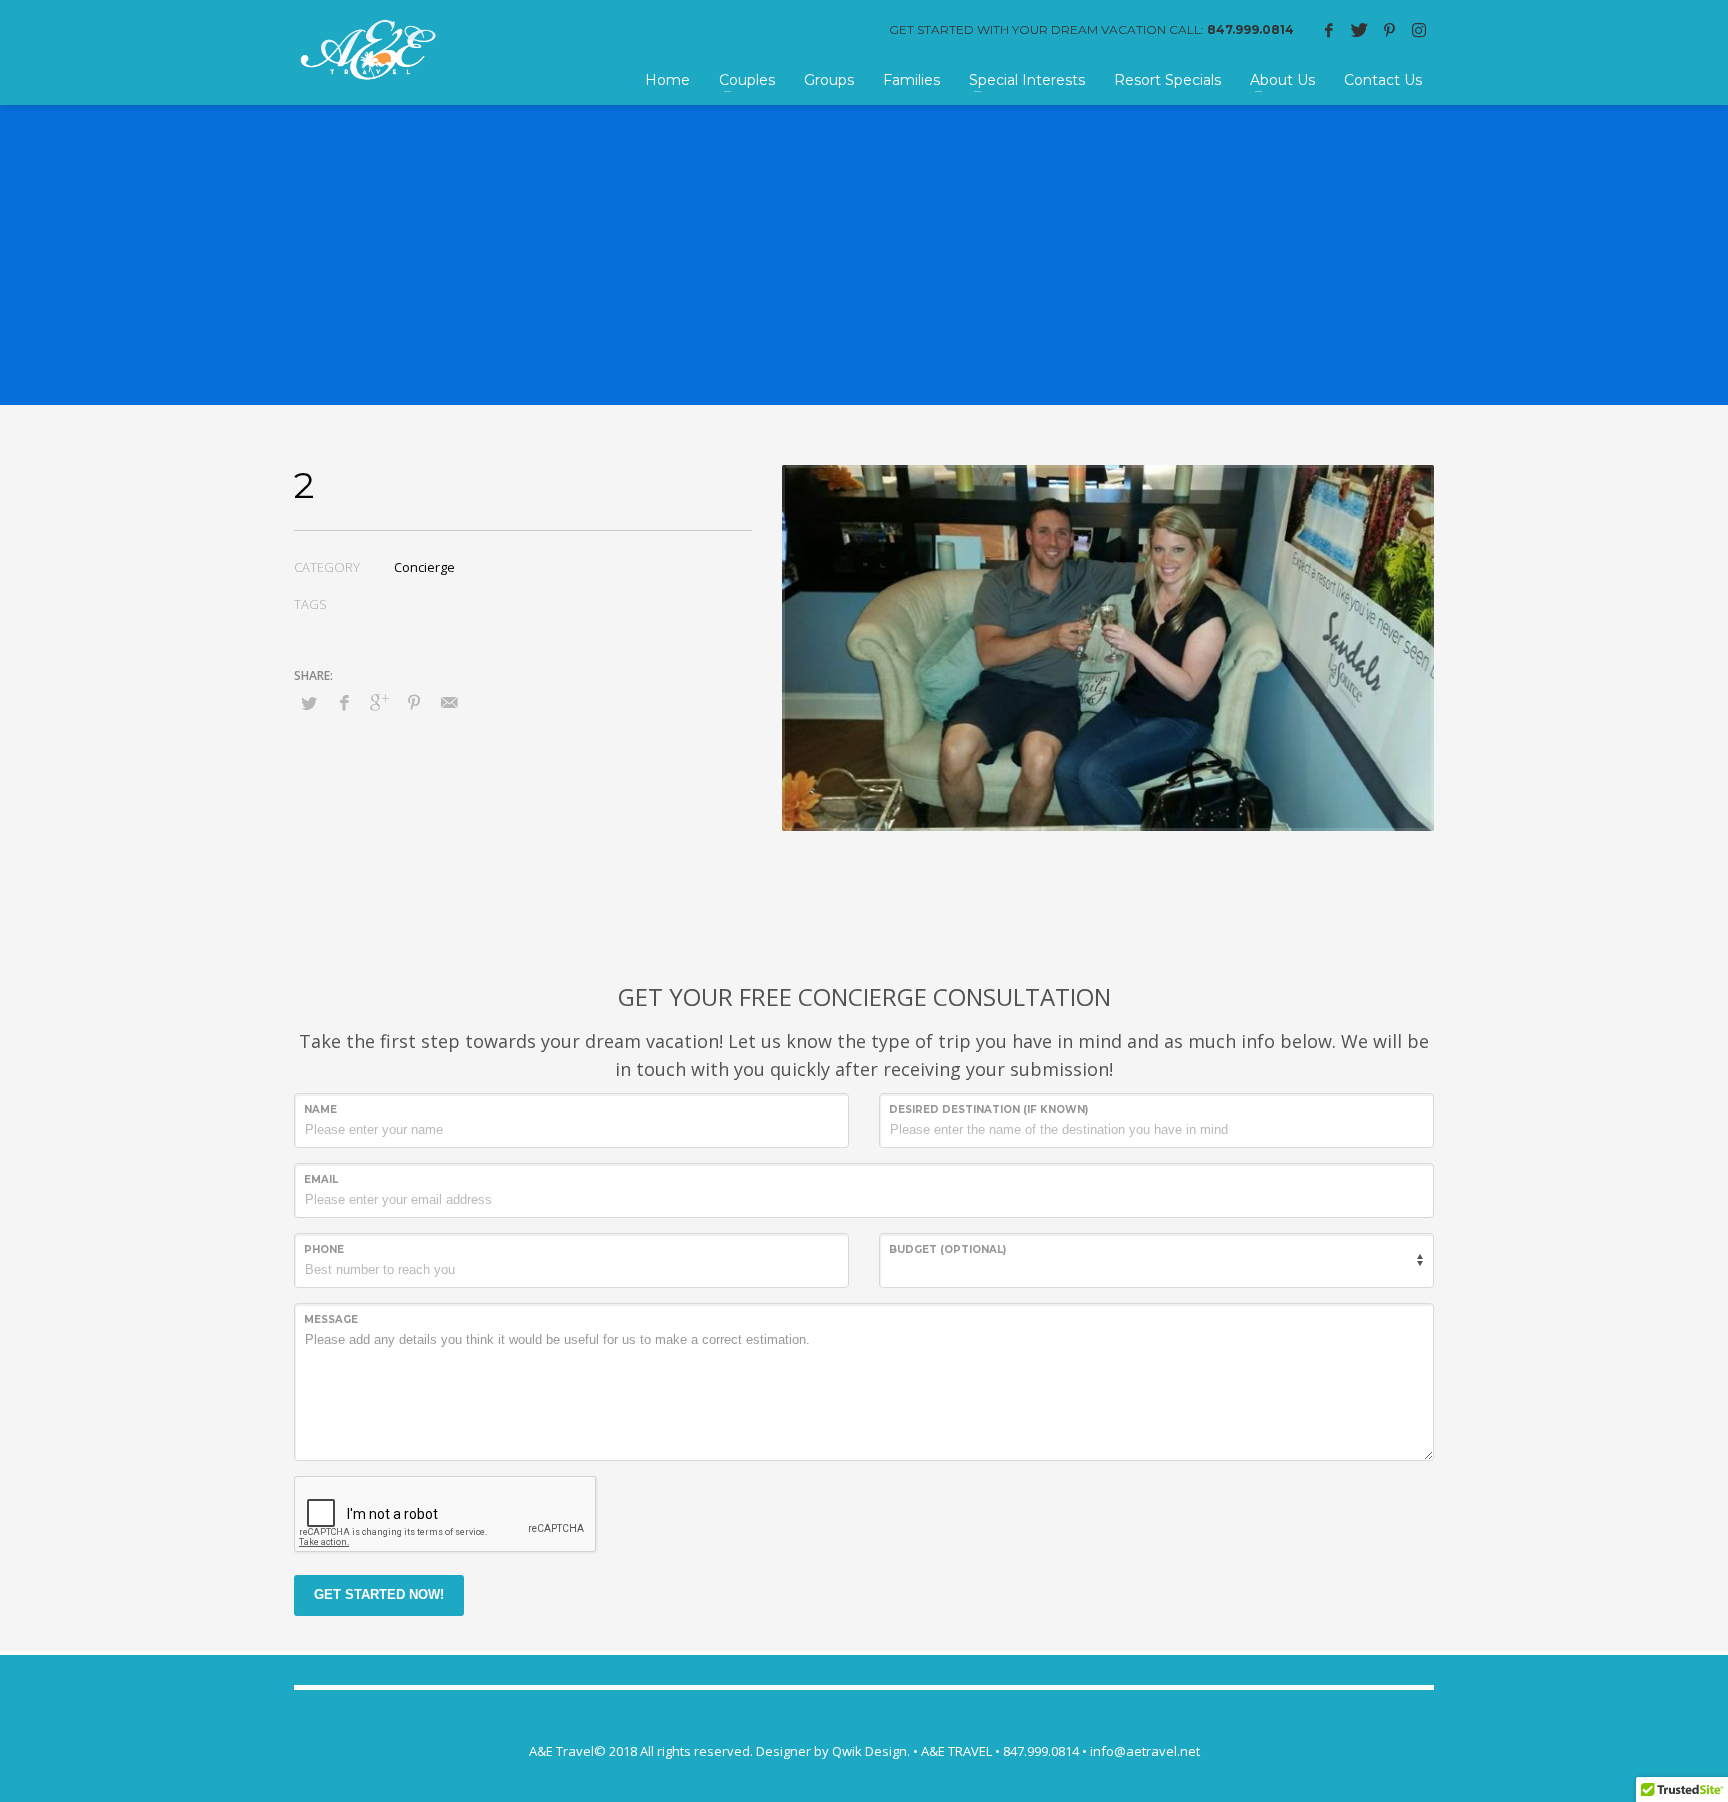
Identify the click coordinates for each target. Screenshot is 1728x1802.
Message (331, 1319)
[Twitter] (1359, 30)
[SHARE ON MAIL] (449, 702)
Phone (324, 1249)
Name (320, 1109)
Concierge (424, 567)
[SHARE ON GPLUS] (379, 702)
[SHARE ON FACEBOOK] (344, 702)
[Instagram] (1419, 30)
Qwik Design (869, 1751)
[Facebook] (1329, 30)
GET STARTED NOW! (379, 1594)
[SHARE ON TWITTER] (309, 703)
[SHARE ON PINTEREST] (414, 702)
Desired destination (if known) (988, 1109)
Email (321, 1179)
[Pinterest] (1389, 30)
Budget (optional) (947, 1249)
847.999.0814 (1250, 29)
